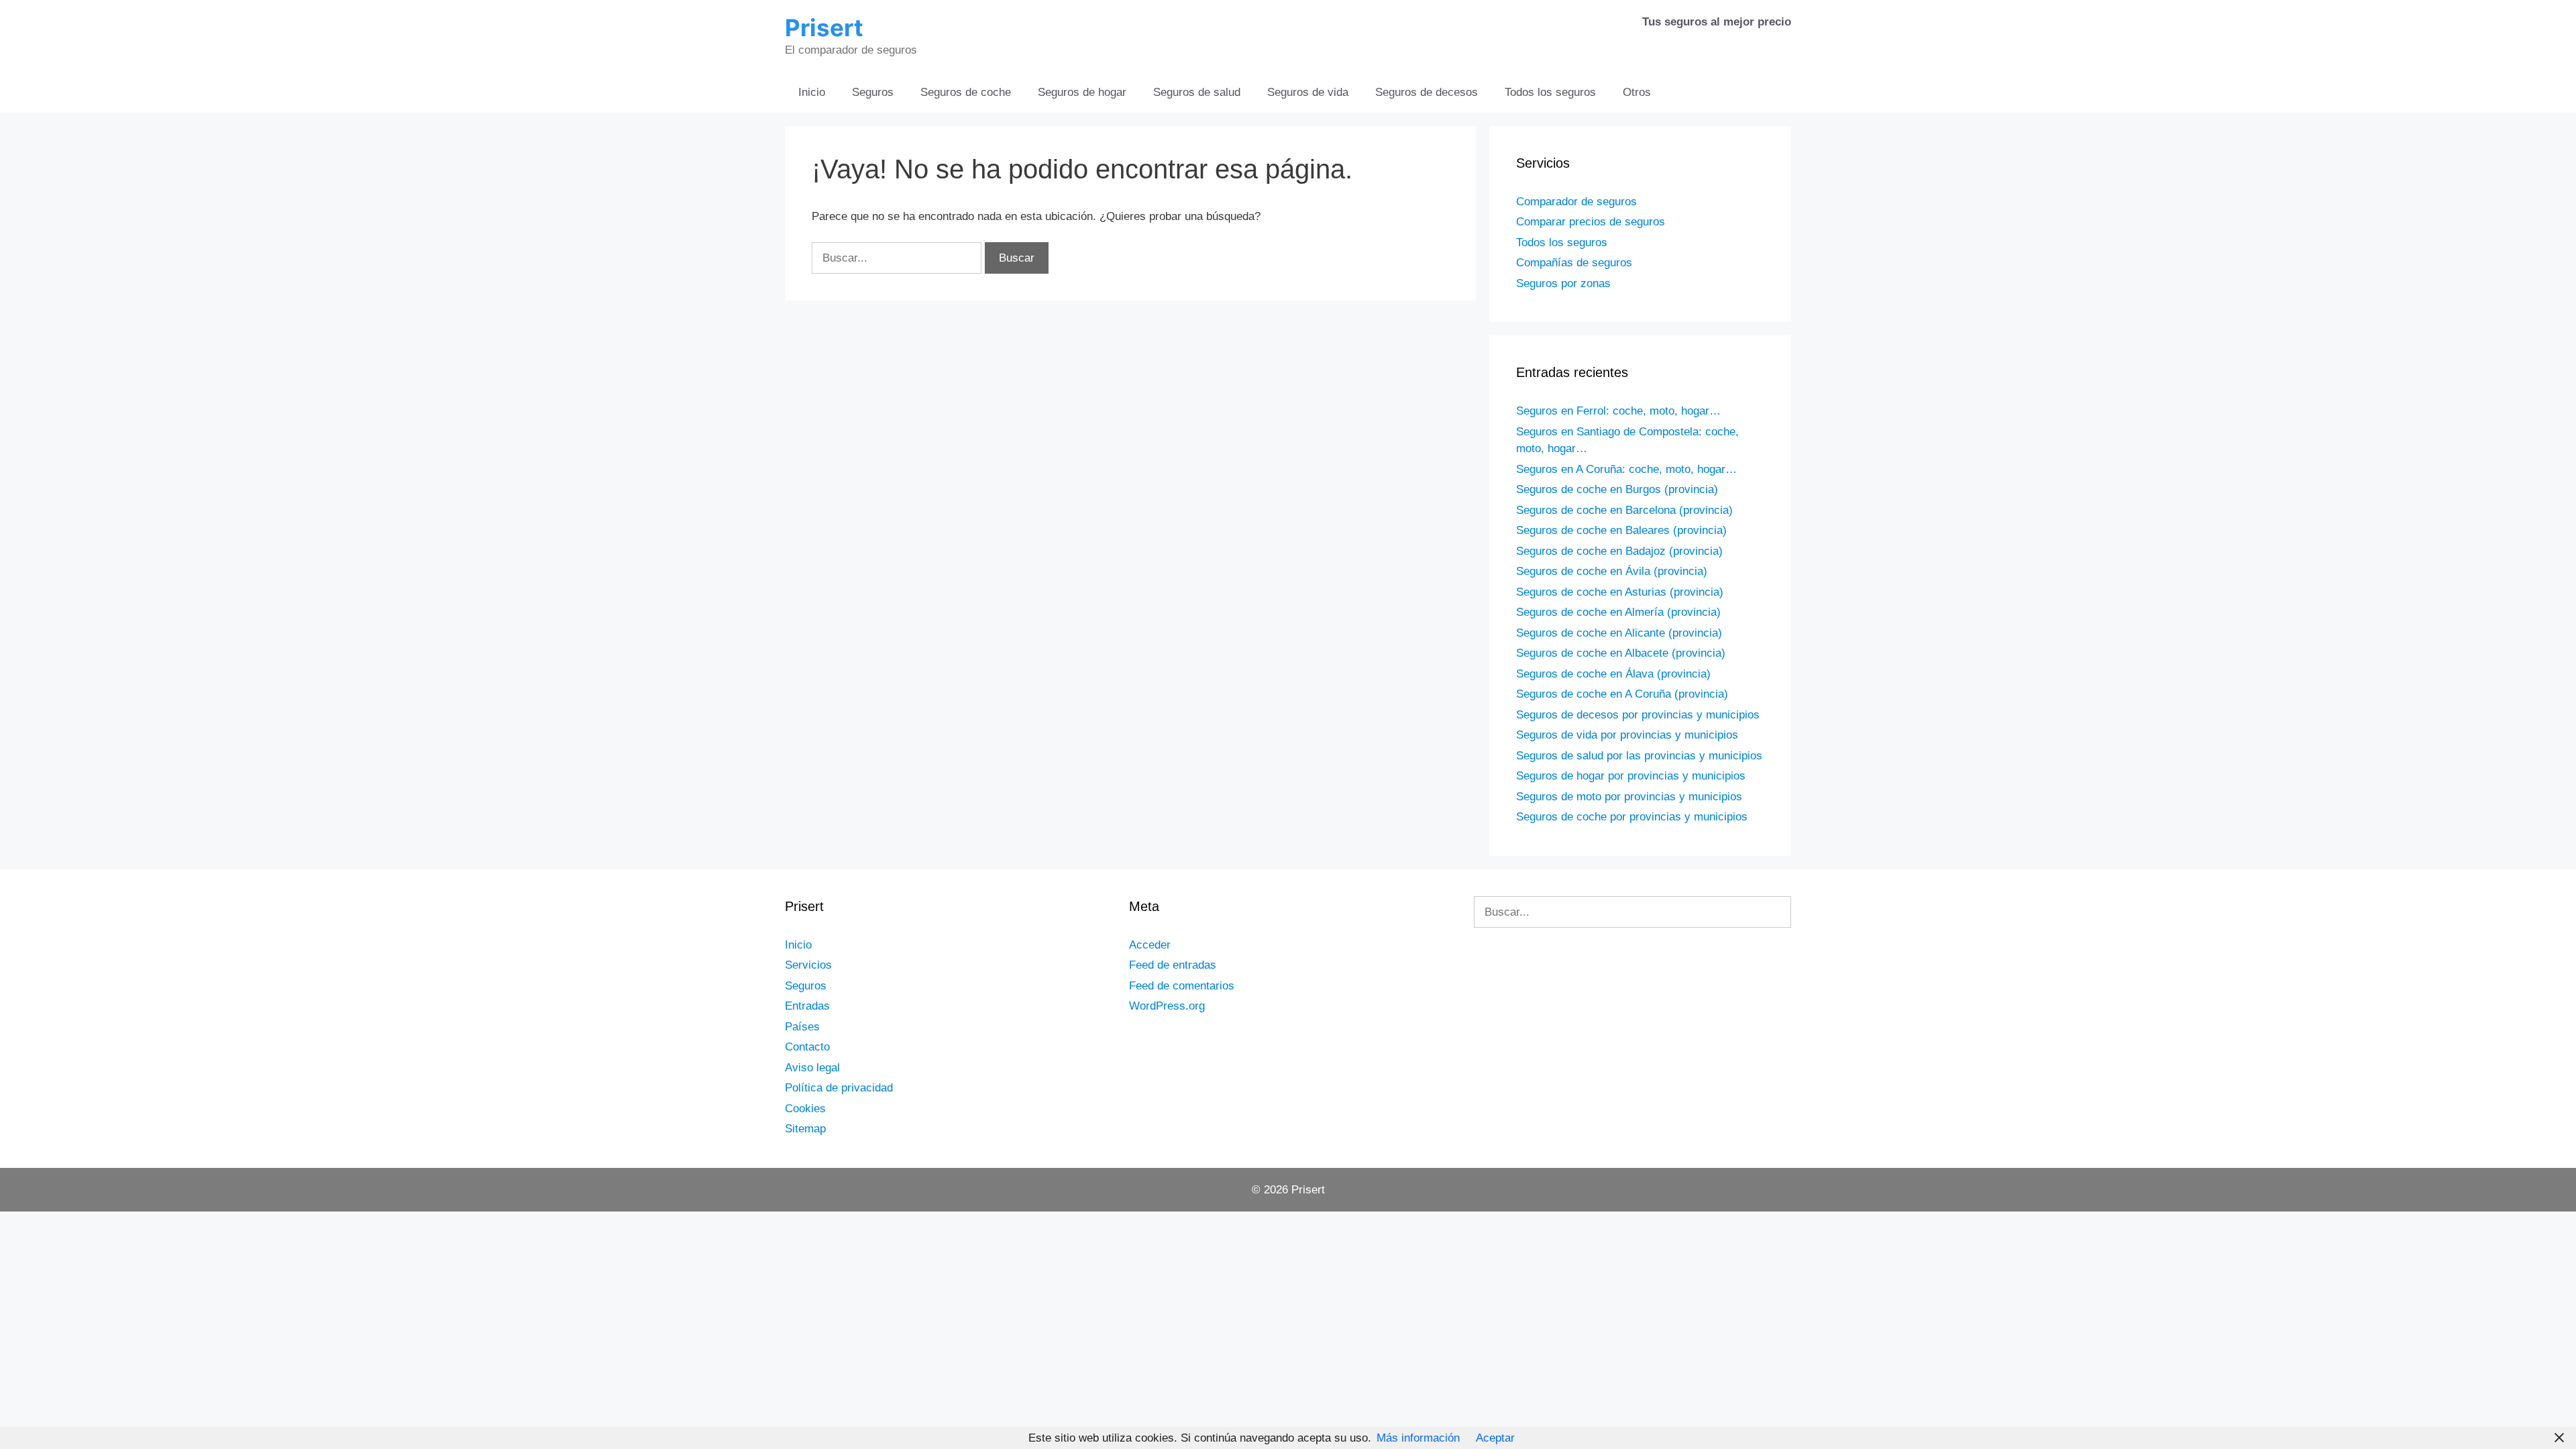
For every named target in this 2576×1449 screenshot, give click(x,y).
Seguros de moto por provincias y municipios (1629, 797)
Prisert (824, 28)
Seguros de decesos (1427, 92)
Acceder (1150, 945)
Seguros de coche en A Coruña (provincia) (1622, 694)
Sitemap (805, 1129)
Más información (1418, 1438)
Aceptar (1495, 1438)
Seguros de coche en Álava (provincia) (1613, 674)
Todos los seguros (1550, 92)
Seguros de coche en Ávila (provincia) (1612, 571)
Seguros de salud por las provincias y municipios (1639, 756)
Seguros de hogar (1082, 92)
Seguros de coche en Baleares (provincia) (1621, 530)
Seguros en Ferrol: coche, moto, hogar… (1618, 411)
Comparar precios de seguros (1591, 222)
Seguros (873, 92)
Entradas (807, 1006)
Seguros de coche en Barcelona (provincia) (1624, 510)
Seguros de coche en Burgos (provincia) (1617, 489)
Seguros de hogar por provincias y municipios (1631, 776)
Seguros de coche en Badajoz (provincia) (1619, 551)
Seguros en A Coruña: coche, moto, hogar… (1626, 469)
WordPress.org (1167, 1006)
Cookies (805, 1109)
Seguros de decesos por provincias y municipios (1638, 715)
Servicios (808, 965)
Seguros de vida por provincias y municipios (1627, 735)
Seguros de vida (1308, 92)
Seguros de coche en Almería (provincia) (1618, 612)
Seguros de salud (1197, 92)
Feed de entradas (1173, 965)
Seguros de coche (966, 92)
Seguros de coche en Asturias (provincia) (1620, 592)
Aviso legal (812, 1068)
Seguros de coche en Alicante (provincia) (1619, 633)
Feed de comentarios (1182, 986)
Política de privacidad (839, 1088)
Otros (1637, 92)
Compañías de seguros (1574, 263)
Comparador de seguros (1576, 202)
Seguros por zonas (1563, 283)
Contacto (807, 1047)
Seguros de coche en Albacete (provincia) (1621, 653)
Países (802, 1027)
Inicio (812, 92)
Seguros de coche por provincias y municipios (1632, 817)
